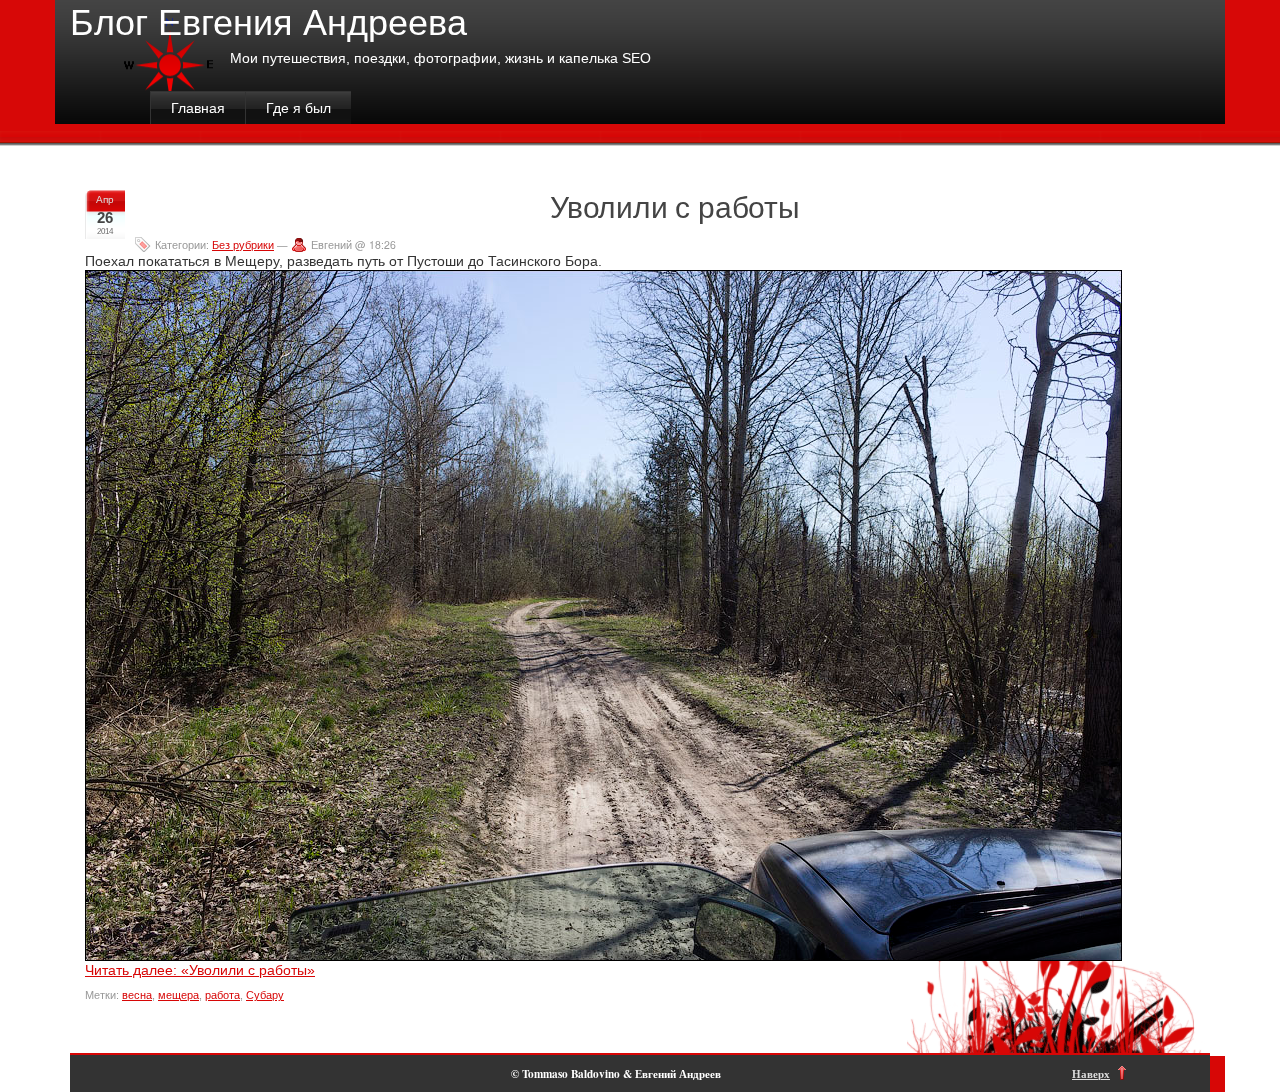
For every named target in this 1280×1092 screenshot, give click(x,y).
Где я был (298, 108)
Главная (198, 108)
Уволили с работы (675, 205)
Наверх (1091, 1073)
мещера (178, 995)
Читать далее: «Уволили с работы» (200, 970)
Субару (265, 995)
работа (222, 995)
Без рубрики (243, 244)
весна (137, 995)
